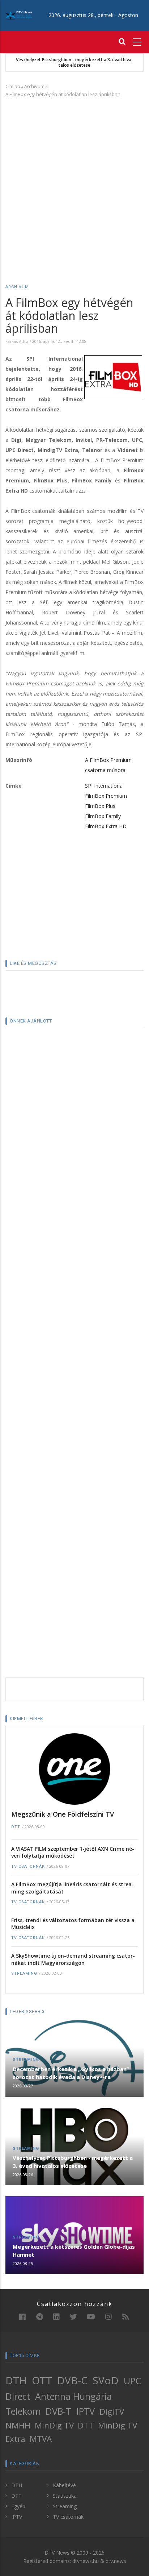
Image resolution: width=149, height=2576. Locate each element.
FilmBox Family (103, 816)
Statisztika (65, 2496)
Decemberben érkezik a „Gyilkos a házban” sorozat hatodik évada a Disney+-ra (71, 2073)
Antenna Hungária (73, 2396)
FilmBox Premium (106, 796)
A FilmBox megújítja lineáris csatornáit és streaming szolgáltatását (73, 1888)
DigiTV (112, 2412)
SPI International (104, 786)
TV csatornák (28, 1866)
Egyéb (18, 2506)
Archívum (34, 86)
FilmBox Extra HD (106, 826)
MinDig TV (54, 2425)
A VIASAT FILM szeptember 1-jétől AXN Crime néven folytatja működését (73, 1852)
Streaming (24, 1973)
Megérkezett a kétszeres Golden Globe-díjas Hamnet (74, 2251)
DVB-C (72, 2380)
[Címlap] (19, 15)
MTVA (41, 2439)
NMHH (18, 2425)
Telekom (23, 2411)
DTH (16, 2380)
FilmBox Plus (100, 806)
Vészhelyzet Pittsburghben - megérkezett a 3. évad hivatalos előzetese (74, 63)
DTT (16, 1827)
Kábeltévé (64, 2485)
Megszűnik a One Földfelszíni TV (63, 1814)
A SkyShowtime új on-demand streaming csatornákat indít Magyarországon (73, 1959)
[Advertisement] (74, 180)
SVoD (106, 2380)
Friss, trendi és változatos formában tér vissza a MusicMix (73, 1924)
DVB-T (58, 2411)
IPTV (86, 2411)
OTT (42, 2380)
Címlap (13, 86)
